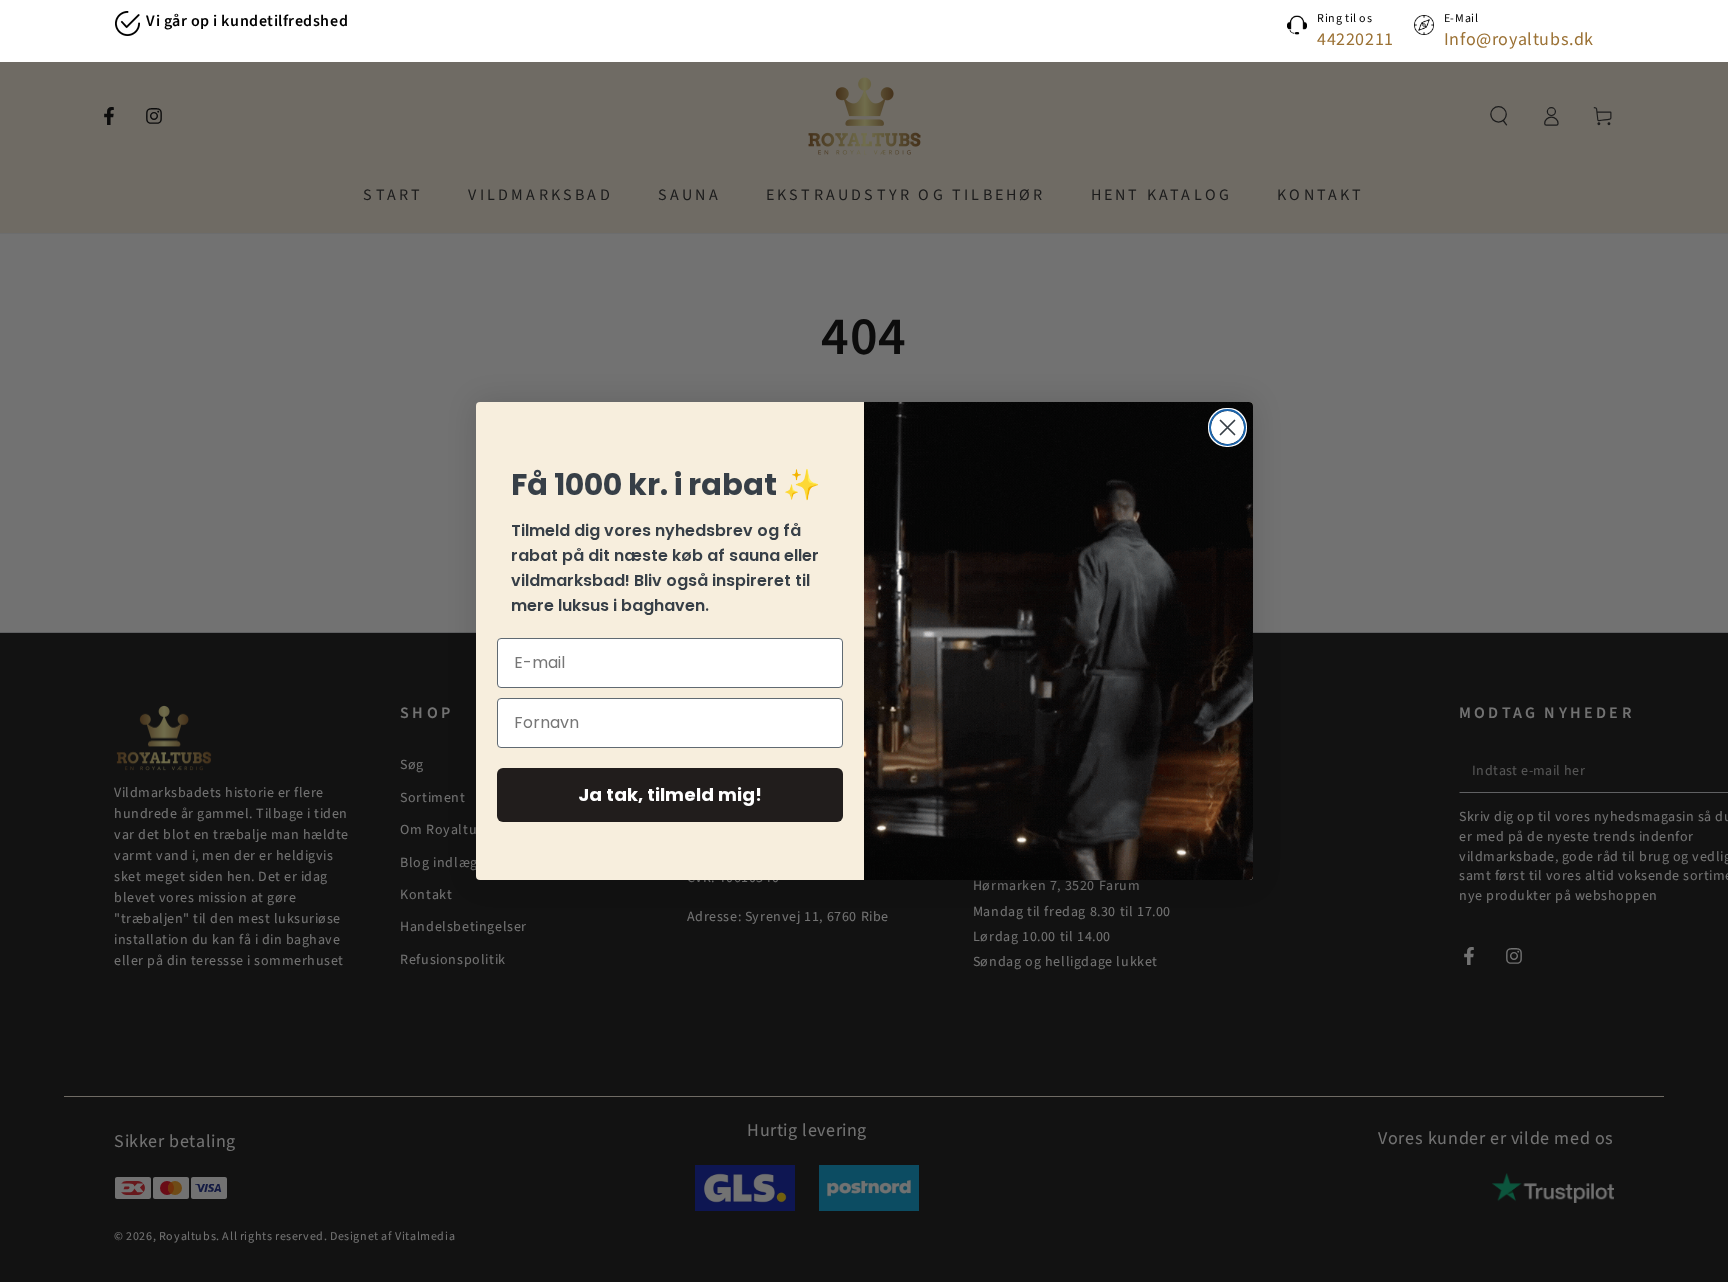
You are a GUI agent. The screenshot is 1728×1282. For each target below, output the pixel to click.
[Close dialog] (1227, 427)
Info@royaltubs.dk (1519, 39)
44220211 (1355, 39)
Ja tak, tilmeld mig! (670, 794)
